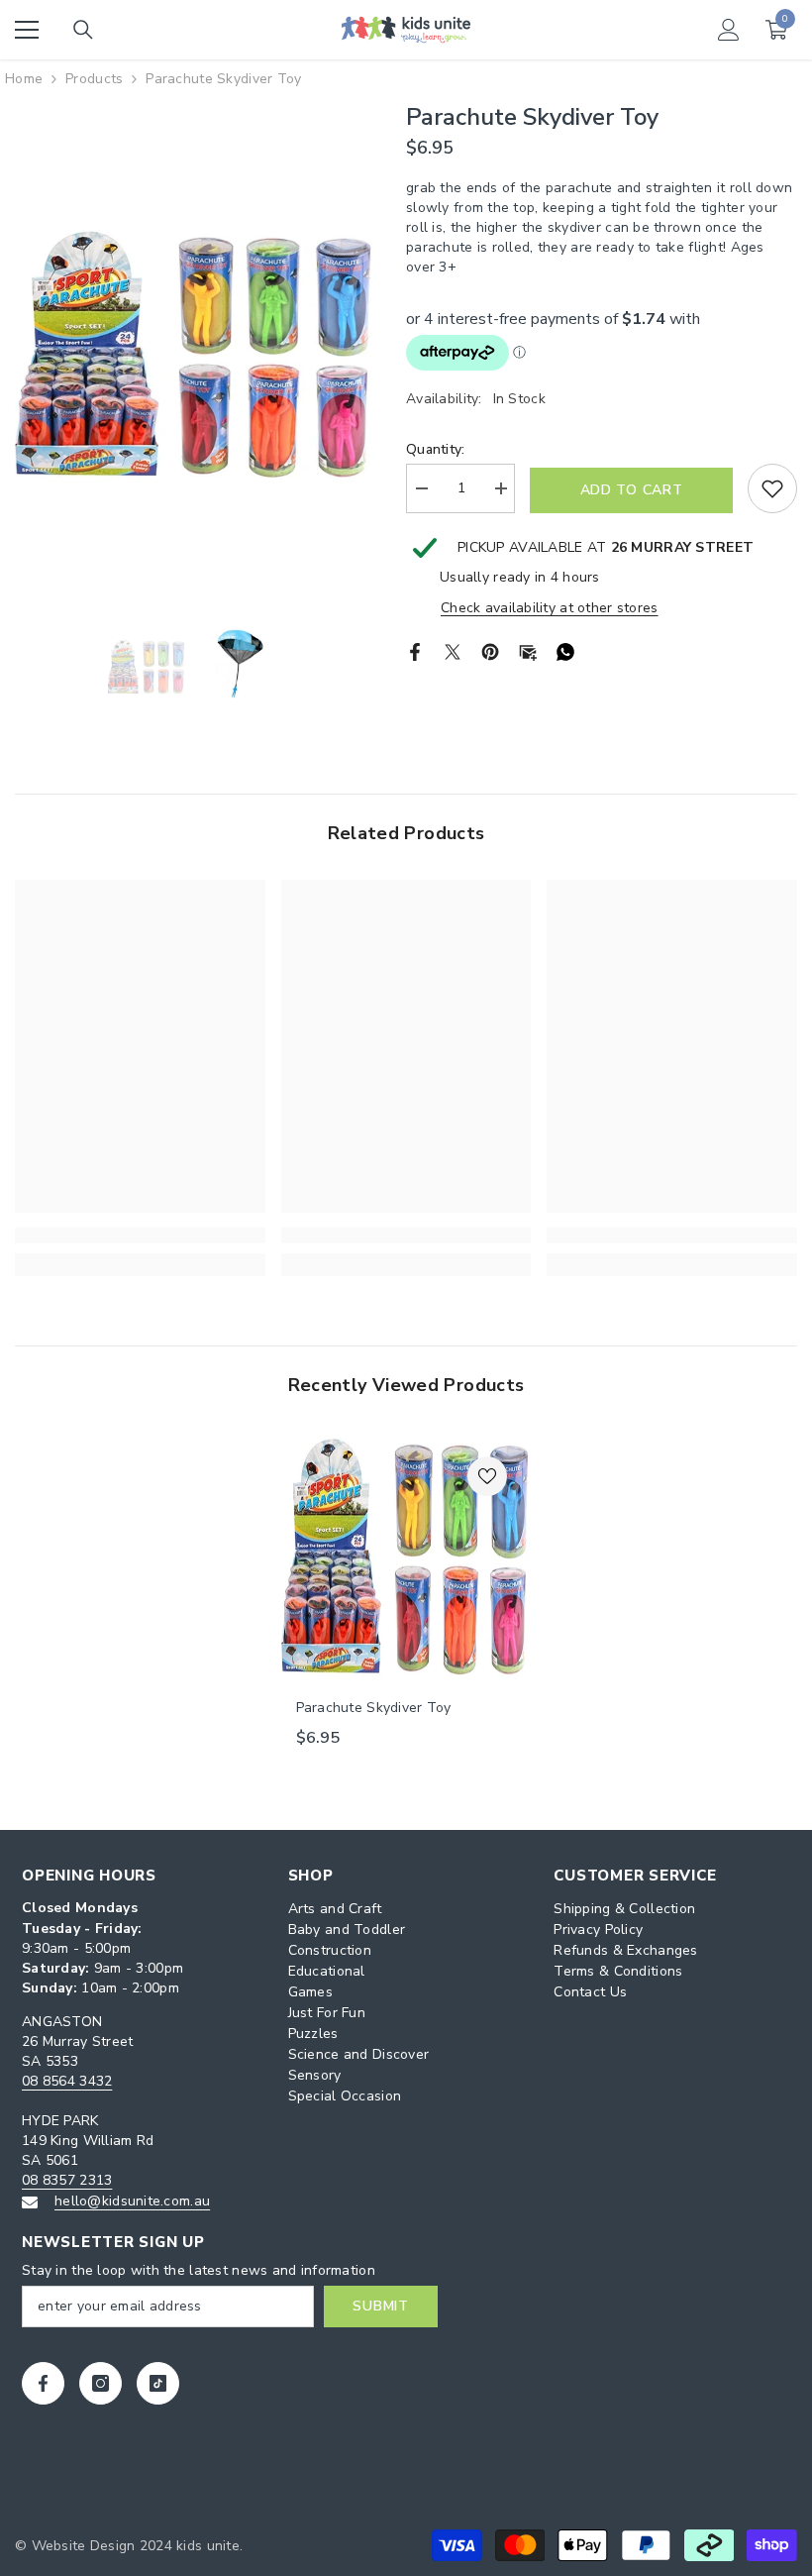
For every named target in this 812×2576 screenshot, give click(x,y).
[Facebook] (415, 650)
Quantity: (436, 449)
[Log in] (729, 30)
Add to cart (632, 490)
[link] (140, 1235)
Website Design (84, 2546)
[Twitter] (453, 650)
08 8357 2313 (67, 2180)
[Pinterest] (490, 650)
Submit (380, 2306)
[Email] (528, 650)
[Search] (83, 30)
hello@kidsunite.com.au (132, 2201)
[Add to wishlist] (772, 488)
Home (24, 79)
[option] (196, 355)
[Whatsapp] (565, 650)
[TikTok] (158, 2383)
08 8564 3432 (67, 2081)
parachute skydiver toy (374, 1708)
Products (94, 79)
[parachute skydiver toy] (406, 1557)
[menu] (27, 30)
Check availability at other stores (550, 608)
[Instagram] (101, 2383)
